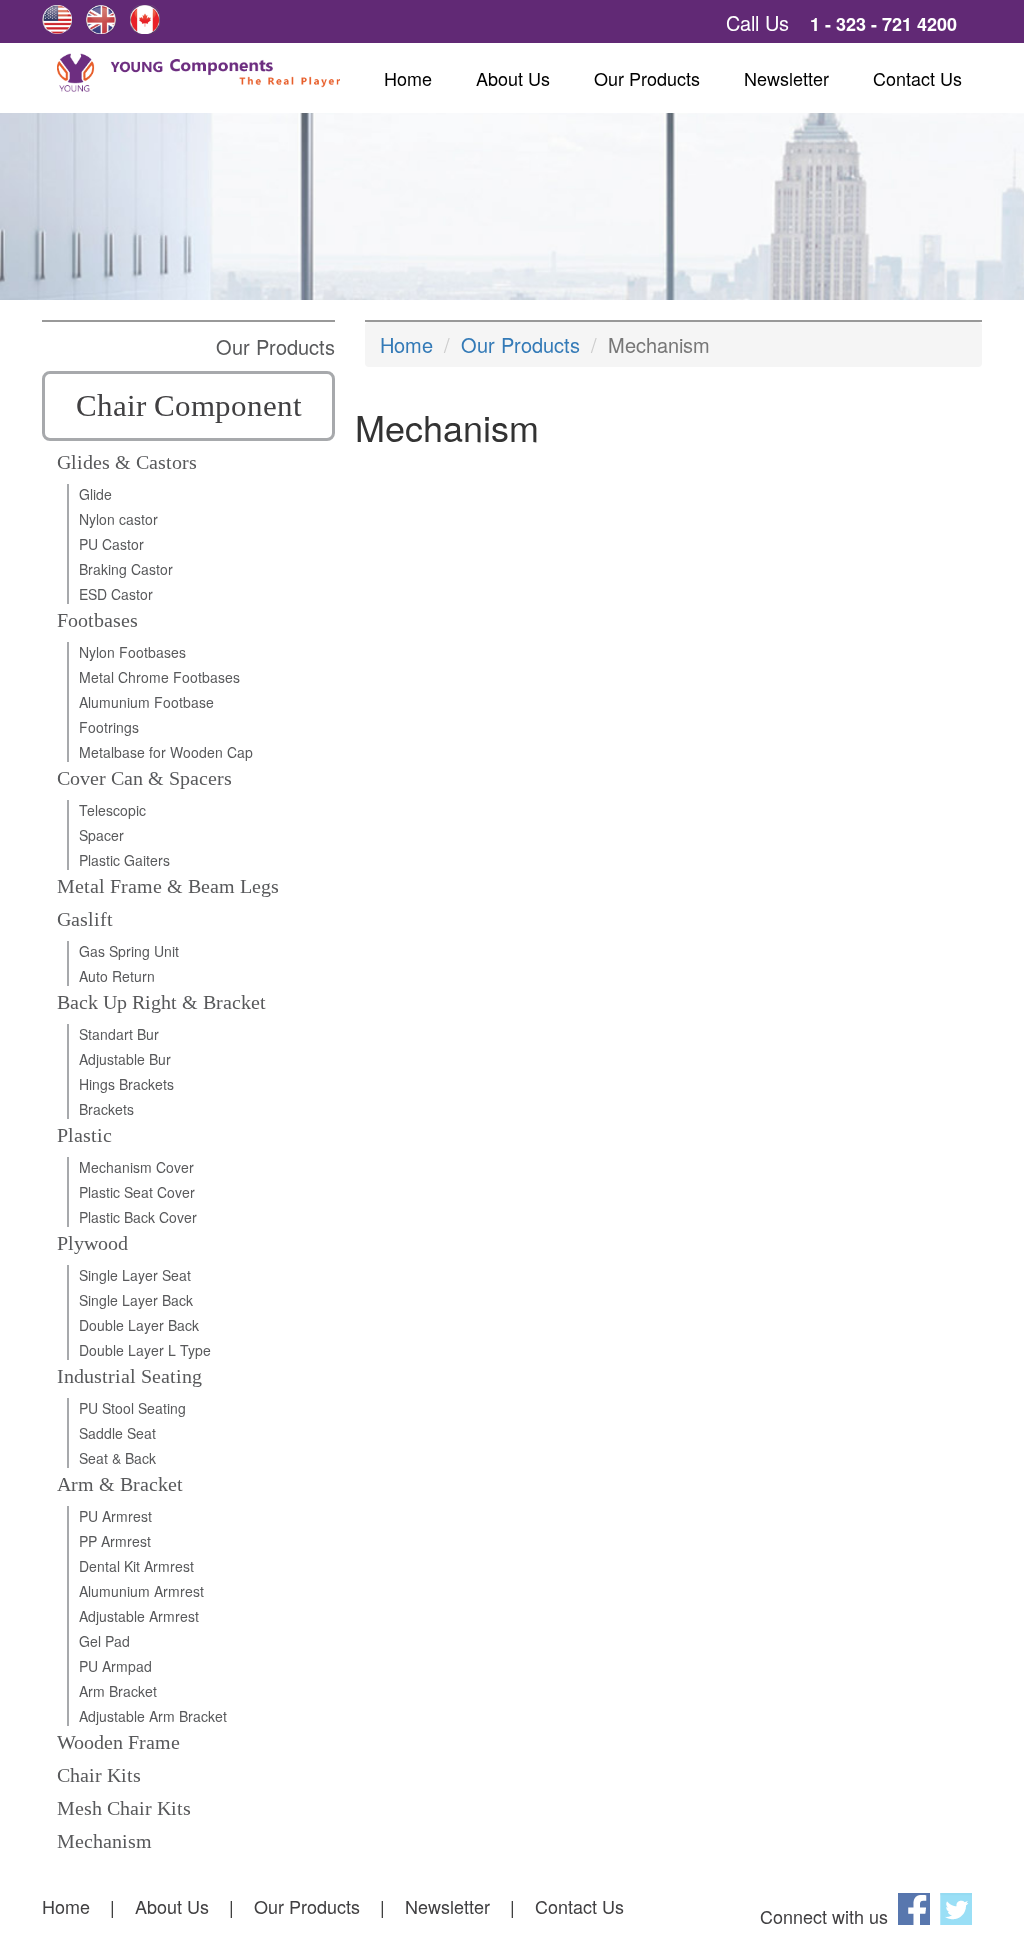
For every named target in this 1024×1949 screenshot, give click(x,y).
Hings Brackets (126, 1084)
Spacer (101, 835)
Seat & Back (117, 1458)
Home (408, 78)
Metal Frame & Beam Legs (168, 886)
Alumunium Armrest (141, 1591)
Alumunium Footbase (146, 702)
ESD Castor (116, 594)
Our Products (647, 78)
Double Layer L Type (145, 1350)
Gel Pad (104, 1641)
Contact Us (917, 78)
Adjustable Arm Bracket (153, 1716)
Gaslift (85, 919)
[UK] (101, 19)
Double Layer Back (139, 1325)
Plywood (92, 1243)
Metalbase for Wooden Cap (166, 752)
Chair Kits (99, 1775)
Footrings (109, 727)
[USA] (57, 19)
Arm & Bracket (120, 1484)
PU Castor (111, 544)
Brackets (106, 1109)
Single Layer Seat (135, 1275)
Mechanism (104, 1841)
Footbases (97, 620)
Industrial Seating (129, 1376)
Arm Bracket (118, 1691)
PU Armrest (115, 1516)
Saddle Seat (117, 1433)
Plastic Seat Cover (137, 1192)
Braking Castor (126, 569)
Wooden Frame (118, 1742)
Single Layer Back (136, 1300)
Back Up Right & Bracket (161, 1002)
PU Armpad (115, 1666)
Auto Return (117, 976)
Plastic (84, 1135)
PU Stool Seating (132, 1408)
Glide (95, 494)
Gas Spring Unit (129, 951)
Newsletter (786, 78)
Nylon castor (118, 519)
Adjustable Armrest (139, 1616)
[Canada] (145, 19)
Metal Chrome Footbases (159, 677)
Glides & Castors (127, 462)
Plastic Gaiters (124, 860)
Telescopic (112, 810)
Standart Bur (119, 1034)
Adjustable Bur (125, 1059)
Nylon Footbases (132, 652)
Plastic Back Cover (138, 1217)
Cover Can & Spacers (144, 778)
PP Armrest (115, 1541)
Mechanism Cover (136, 1167)
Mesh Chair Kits (124, 1808)
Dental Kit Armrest (136, 1566)
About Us (513, 78)
